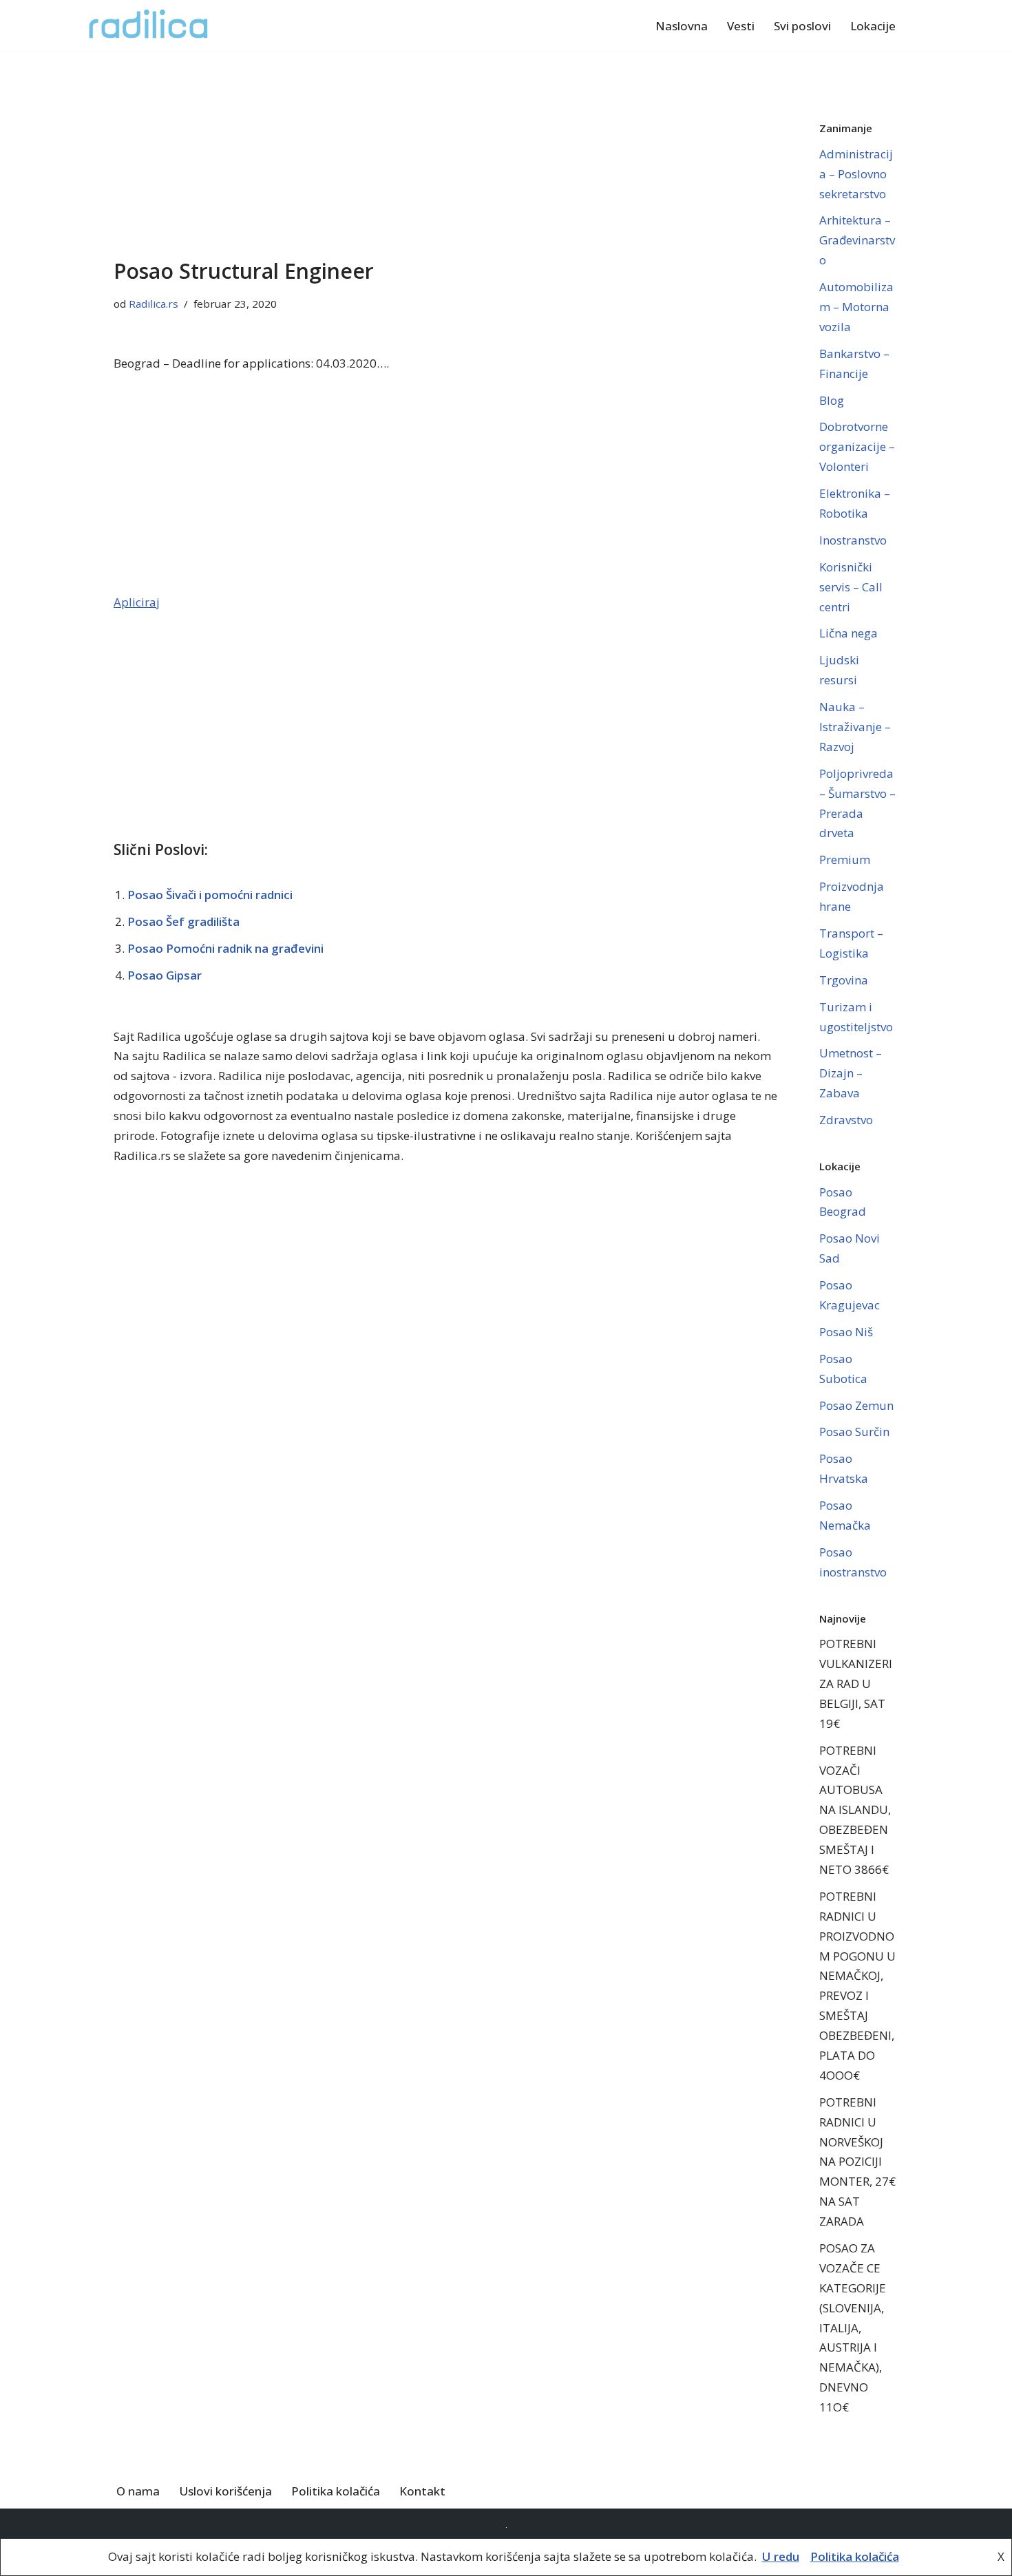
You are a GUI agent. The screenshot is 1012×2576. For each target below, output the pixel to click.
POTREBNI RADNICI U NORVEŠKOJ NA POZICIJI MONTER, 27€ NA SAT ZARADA (857, 2162)
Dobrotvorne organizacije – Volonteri (857, 446)
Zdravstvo (846, 1120)
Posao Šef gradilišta (183, 921)
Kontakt (422, 2491)
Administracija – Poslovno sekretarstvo (856, 174)
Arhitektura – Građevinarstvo (857, 240)
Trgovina (844, 980)
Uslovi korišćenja (225, 2491)
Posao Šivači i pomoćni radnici (210, 895)
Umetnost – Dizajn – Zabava (851, 1073)
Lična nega (848, 633)
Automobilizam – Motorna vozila (856, 307)
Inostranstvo (853, 540)
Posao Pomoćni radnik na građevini (225, 948)
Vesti (741, 26)
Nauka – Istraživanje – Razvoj (855, 727)
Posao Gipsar (165, 975)
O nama (138, 2491)
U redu (781, 2556)
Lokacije (873, 26)
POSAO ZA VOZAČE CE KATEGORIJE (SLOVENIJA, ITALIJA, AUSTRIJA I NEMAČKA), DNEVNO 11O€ (853, 2327)
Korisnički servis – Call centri (851, 587)
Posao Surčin (854, 1432)
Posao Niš (846, 1332)
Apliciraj (137, 602)
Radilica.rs (154, 304)
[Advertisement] (446, 153)
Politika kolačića (336, 2491)
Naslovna (682, 26)
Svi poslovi (802, 26)
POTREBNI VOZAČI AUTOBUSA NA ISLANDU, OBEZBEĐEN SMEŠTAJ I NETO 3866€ (855, 1810)
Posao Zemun (856, 1405)
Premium (845, 859)
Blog (832, 400)
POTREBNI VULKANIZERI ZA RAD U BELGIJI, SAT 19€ (856, 1683)
